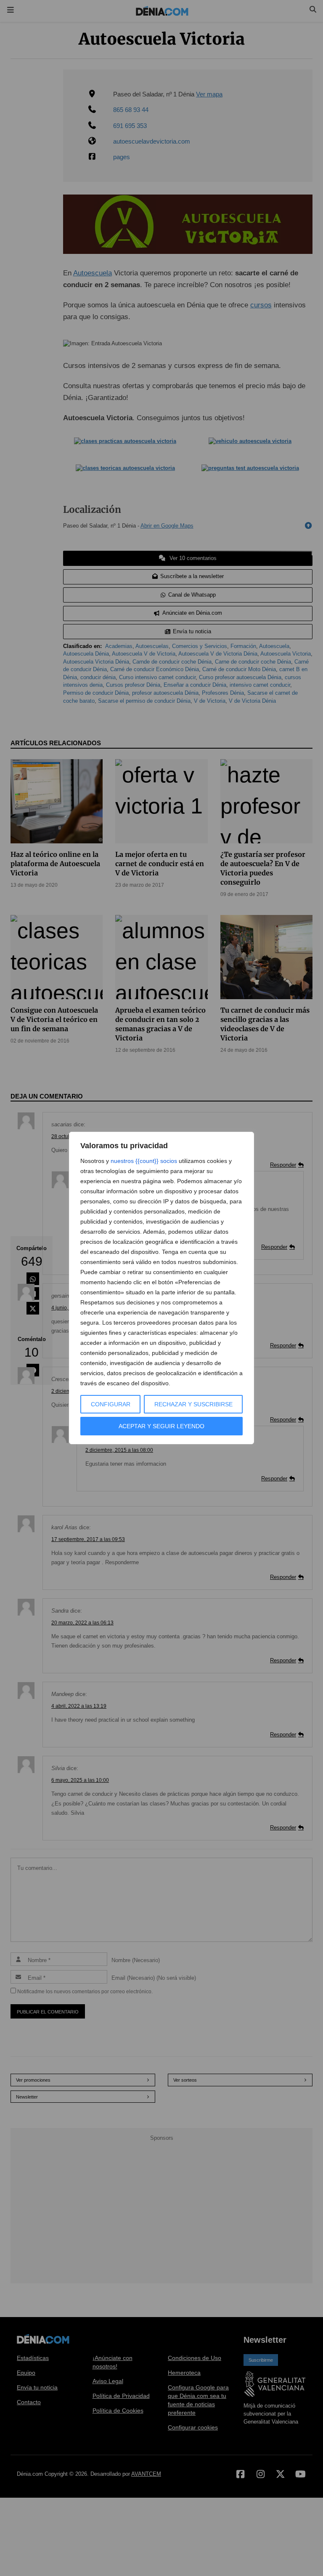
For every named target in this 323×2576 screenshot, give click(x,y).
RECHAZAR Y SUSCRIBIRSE (193, 1404)
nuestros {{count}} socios (144, 1161)
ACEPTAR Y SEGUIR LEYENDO (161, 1426)
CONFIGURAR (111, 1404)
